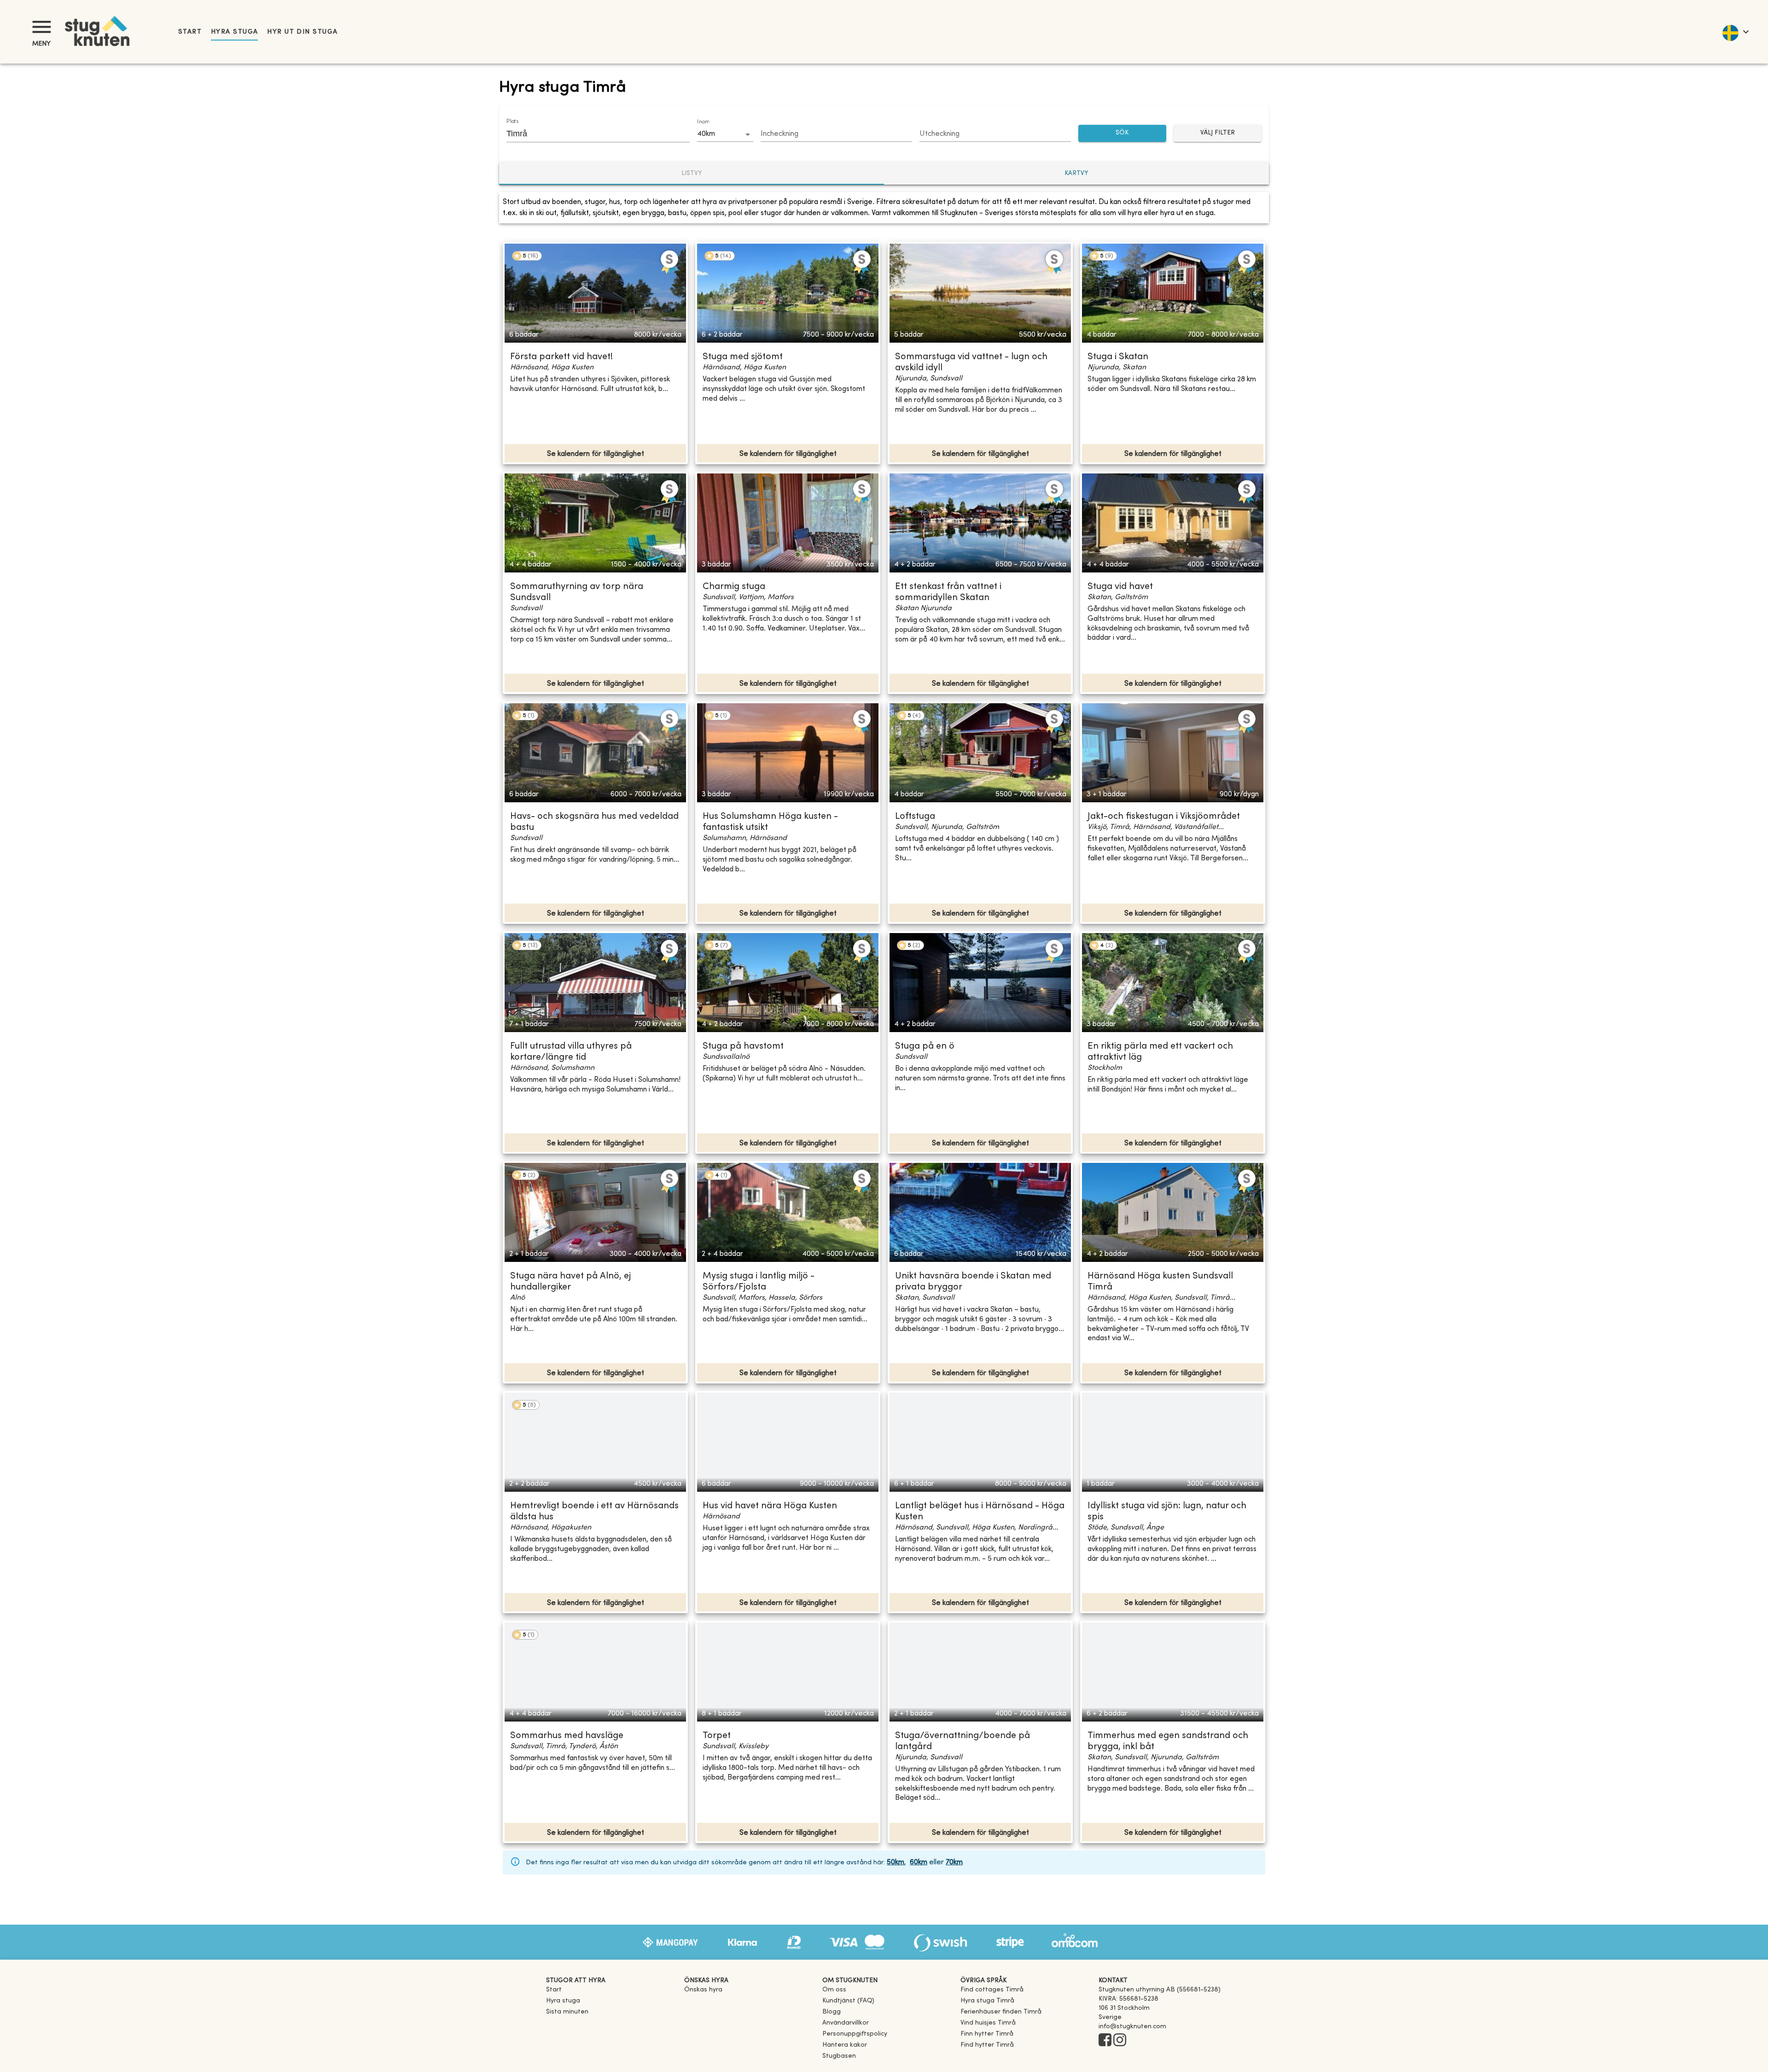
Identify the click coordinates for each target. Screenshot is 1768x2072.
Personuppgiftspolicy (855, 2034)
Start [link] (190, 32)
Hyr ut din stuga (302, 32)
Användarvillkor (846, 2023)
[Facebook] (1105, 2041)
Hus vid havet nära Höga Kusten (770, 1506)
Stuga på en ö (925, 1047)
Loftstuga (915, 817)
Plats (512, 122)
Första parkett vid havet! (561, 357)
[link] (992, 1990)
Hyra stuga (234, 32)
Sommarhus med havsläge (567, 1736)
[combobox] (591, 134)
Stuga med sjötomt (743, 357)
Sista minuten (567, 2012)
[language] (1735, 32)
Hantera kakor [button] (845, 2045)
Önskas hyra (703, 1990)
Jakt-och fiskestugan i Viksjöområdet (1164, 817)
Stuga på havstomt (743, 1047)
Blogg (832, 2012)
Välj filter (1218, 133)
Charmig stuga (734, 587)
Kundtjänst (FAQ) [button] (848, 2001)
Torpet (717, 1736)
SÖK (1122, 133)
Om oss (834, 1990)
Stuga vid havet (1120, 587)
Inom (703, 122)
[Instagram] (1120, 2041)
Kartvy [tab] (1076, 173)
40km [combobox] (706, 134)
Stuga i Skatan (1118, 357)
